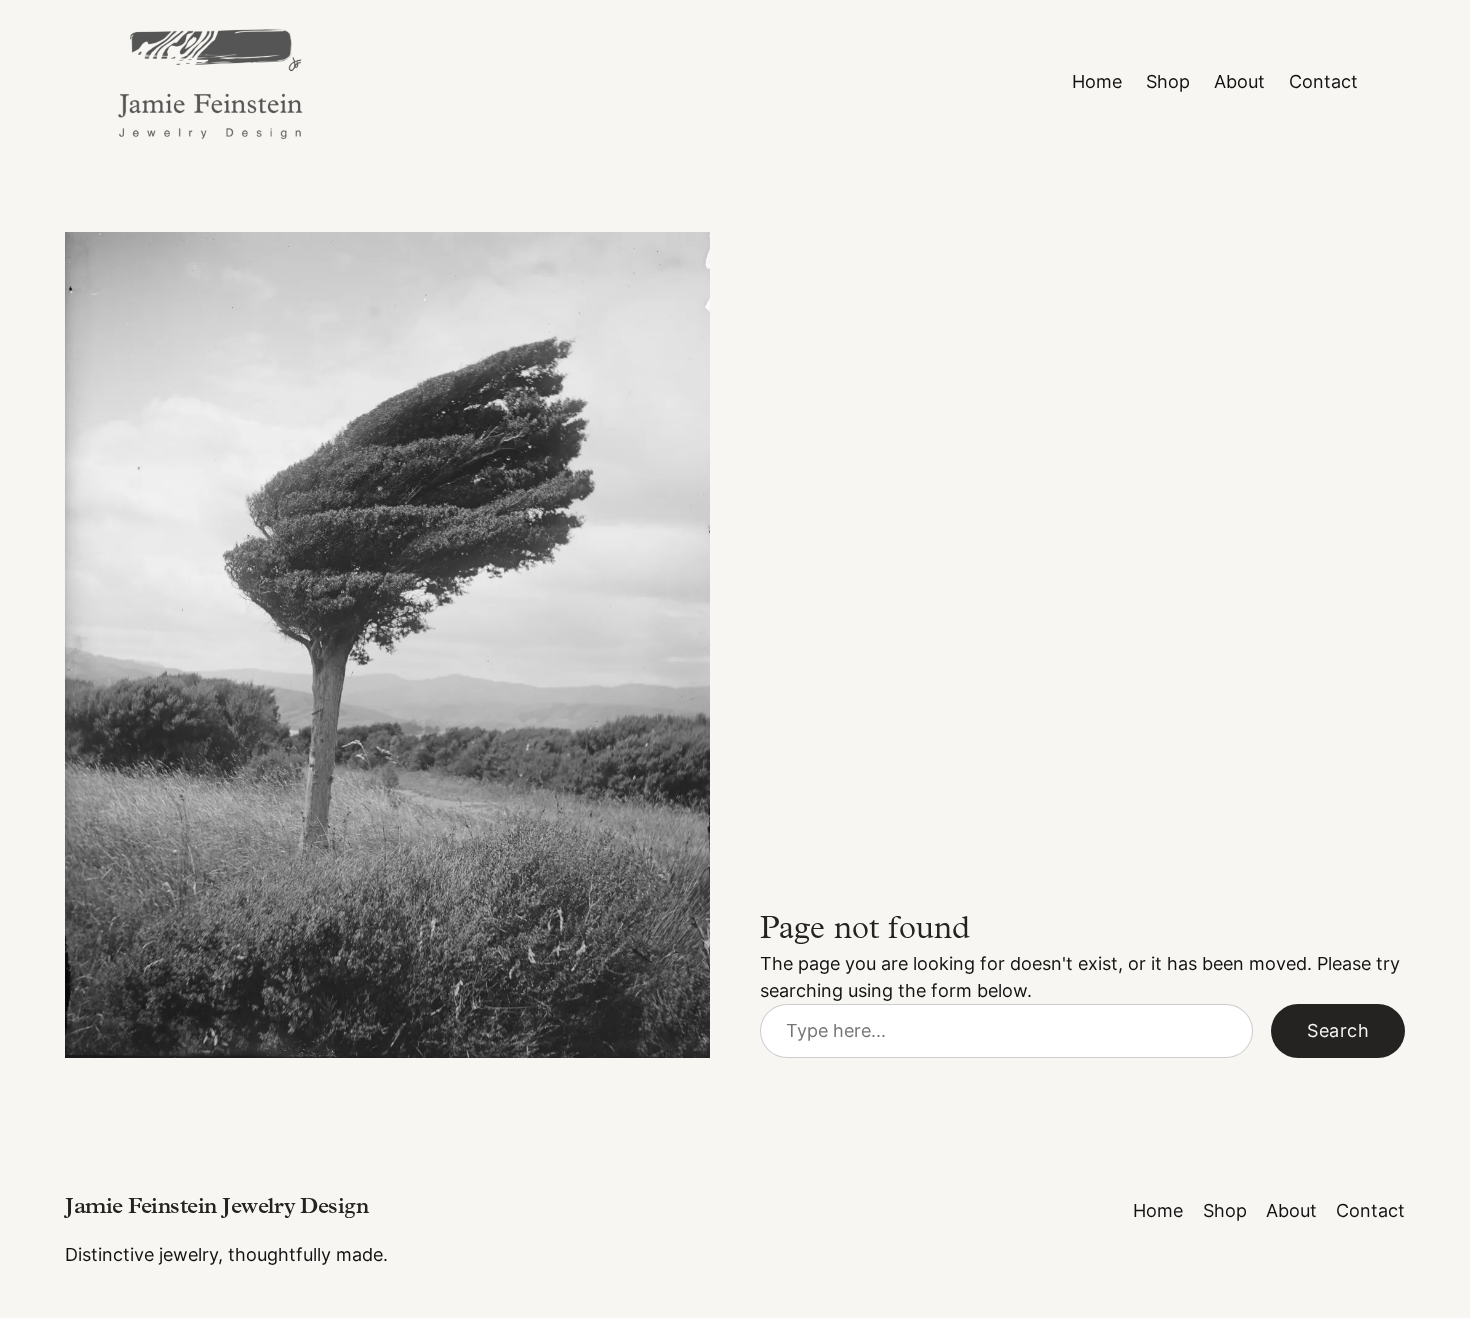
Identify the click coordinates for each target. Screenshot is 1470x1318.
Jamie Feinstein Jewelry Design (216, 1209)
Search (1338, 1030)
